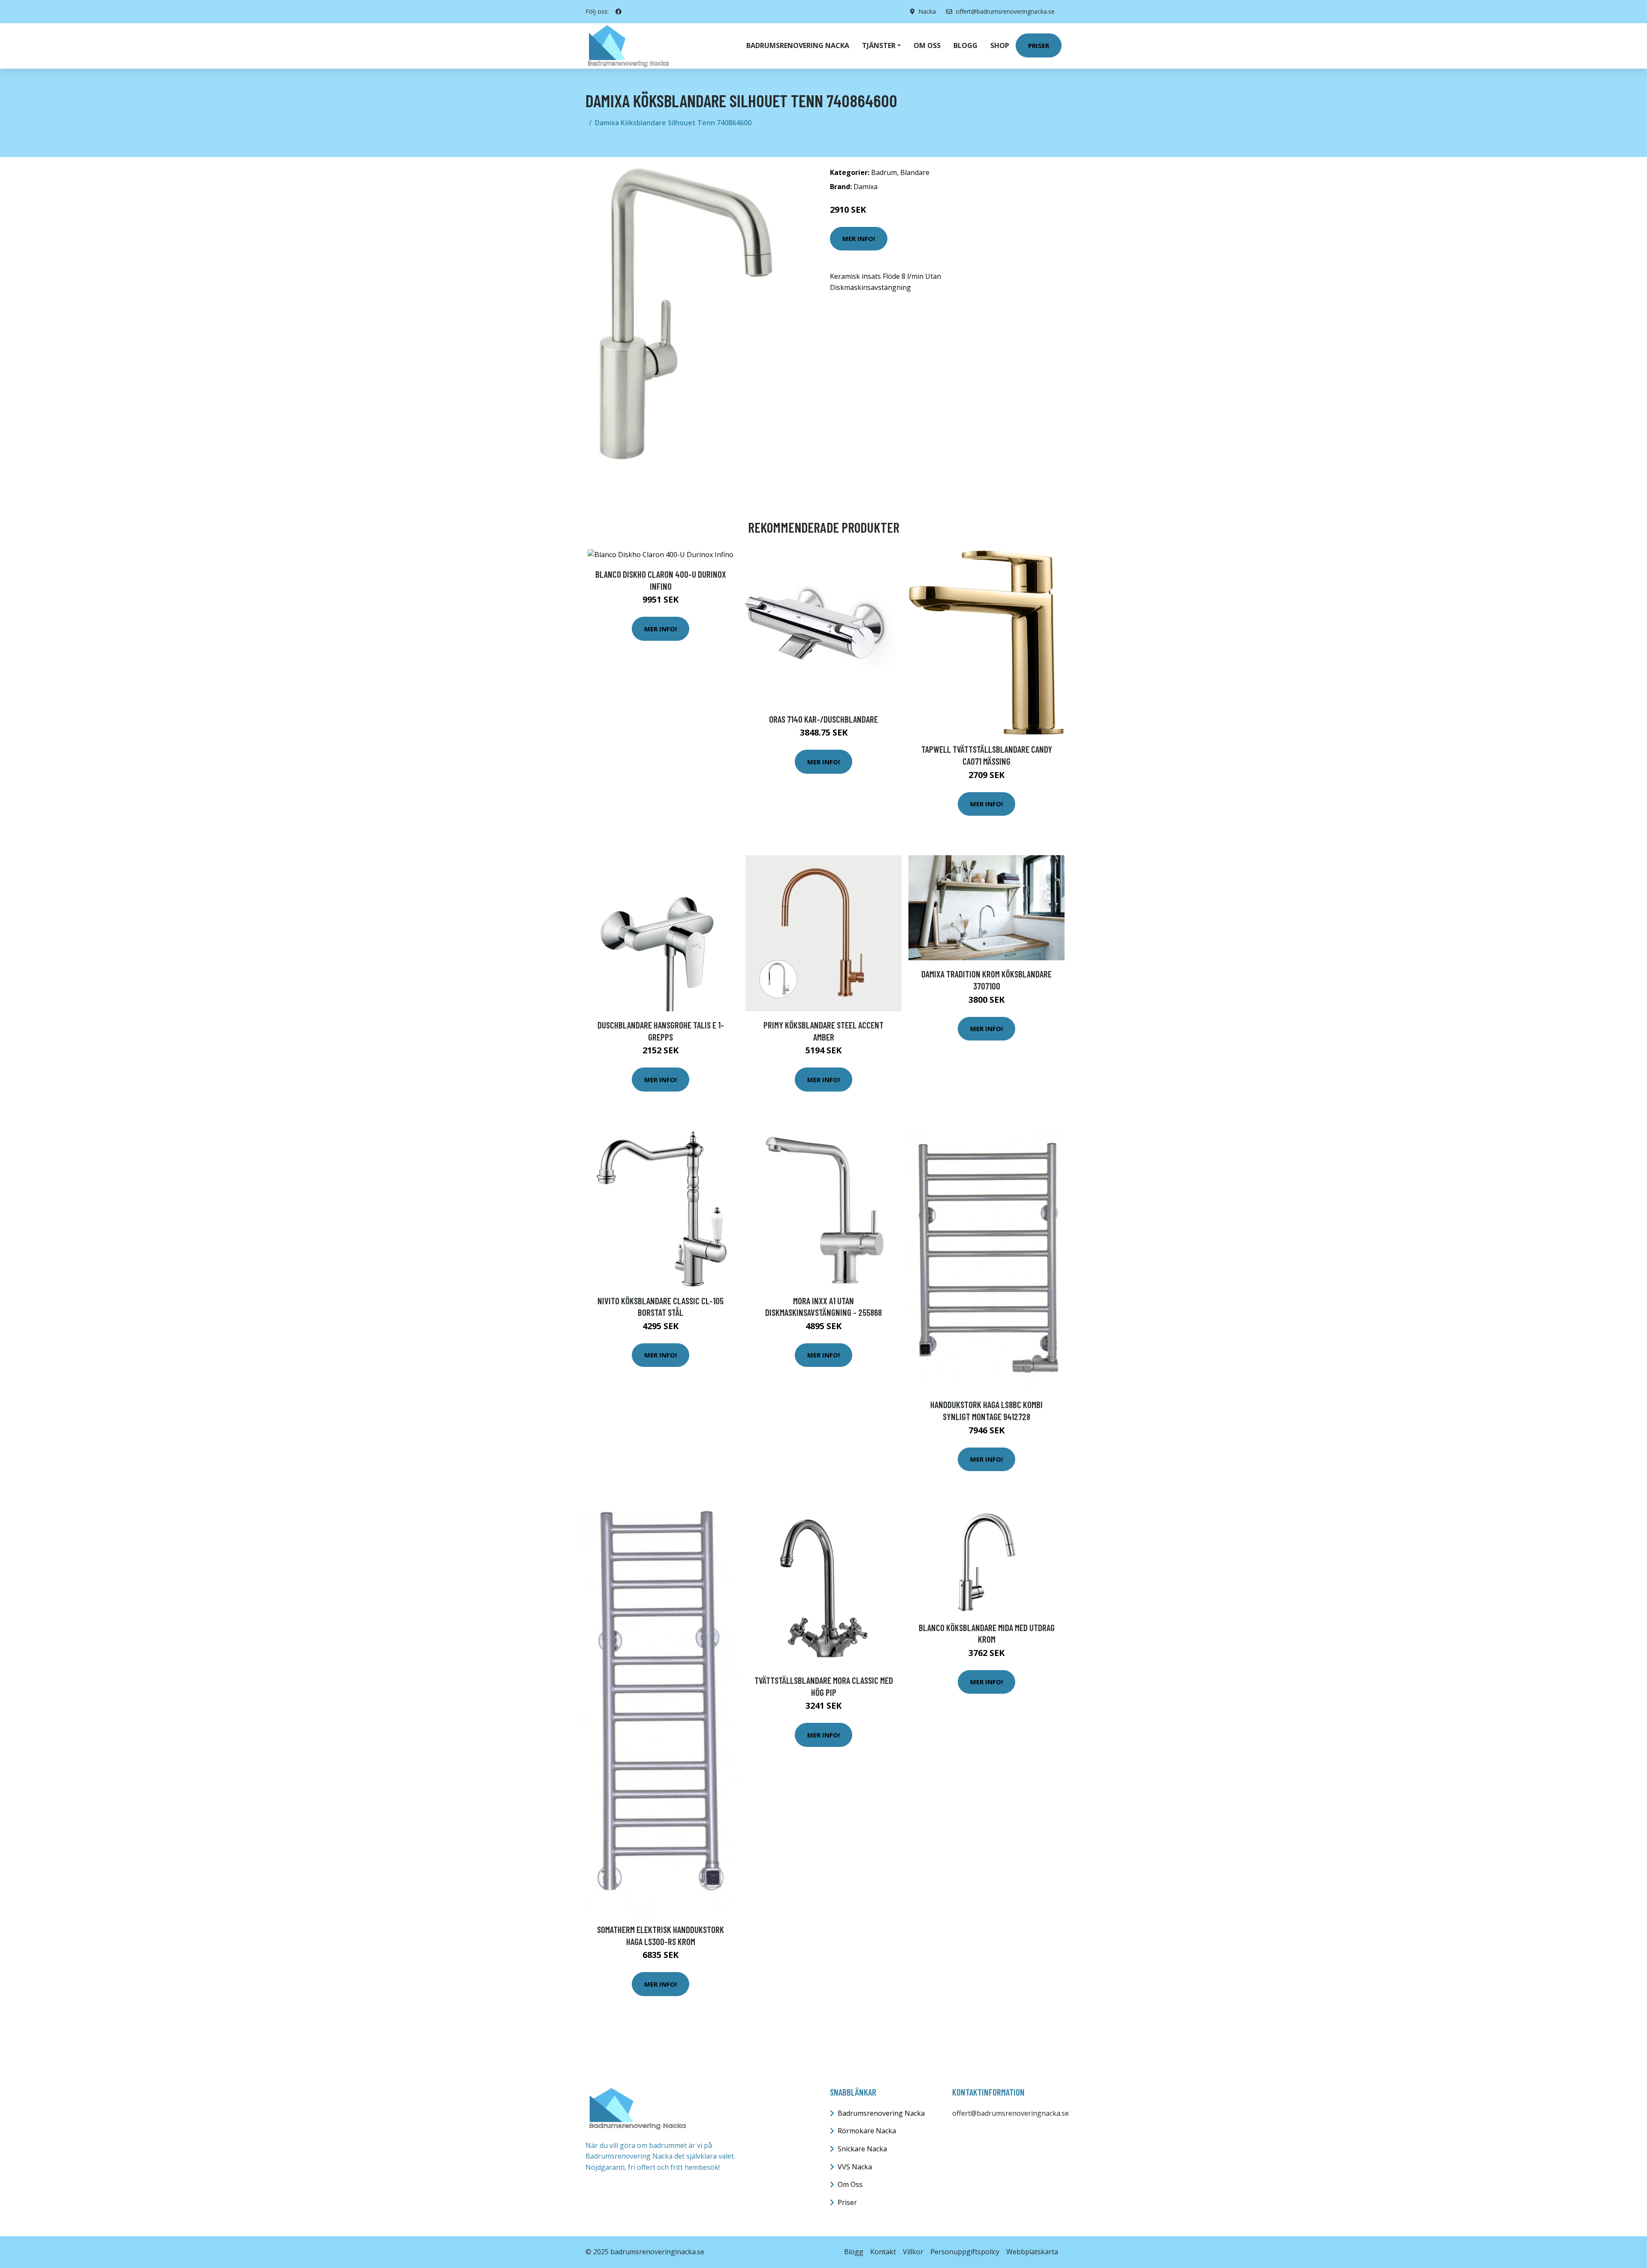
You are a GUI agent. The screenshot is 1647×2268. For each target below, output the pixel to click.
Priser (1039, 45)
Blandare (915, 172)
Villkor (913, 2252)
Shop (1000, 45)
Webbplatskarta (1032, 2252)
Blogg (965, 45)
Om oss (927, 45)
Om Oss (850, 2184)
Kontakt (883, 2252)
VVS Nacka (855, 2167)
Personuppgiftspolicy (965, 2252)
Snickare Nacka (862, 2149)
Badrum (884, 172)
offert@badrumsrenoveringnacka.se (1005, 11)
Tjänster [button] (879, 45)
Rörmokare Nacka (867, 2131)
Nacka (927, 11)
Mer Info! (859, 238)
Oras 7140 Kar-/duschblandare (823, 719)
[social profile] (618, 12)
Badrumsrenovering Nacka (798, 45)
